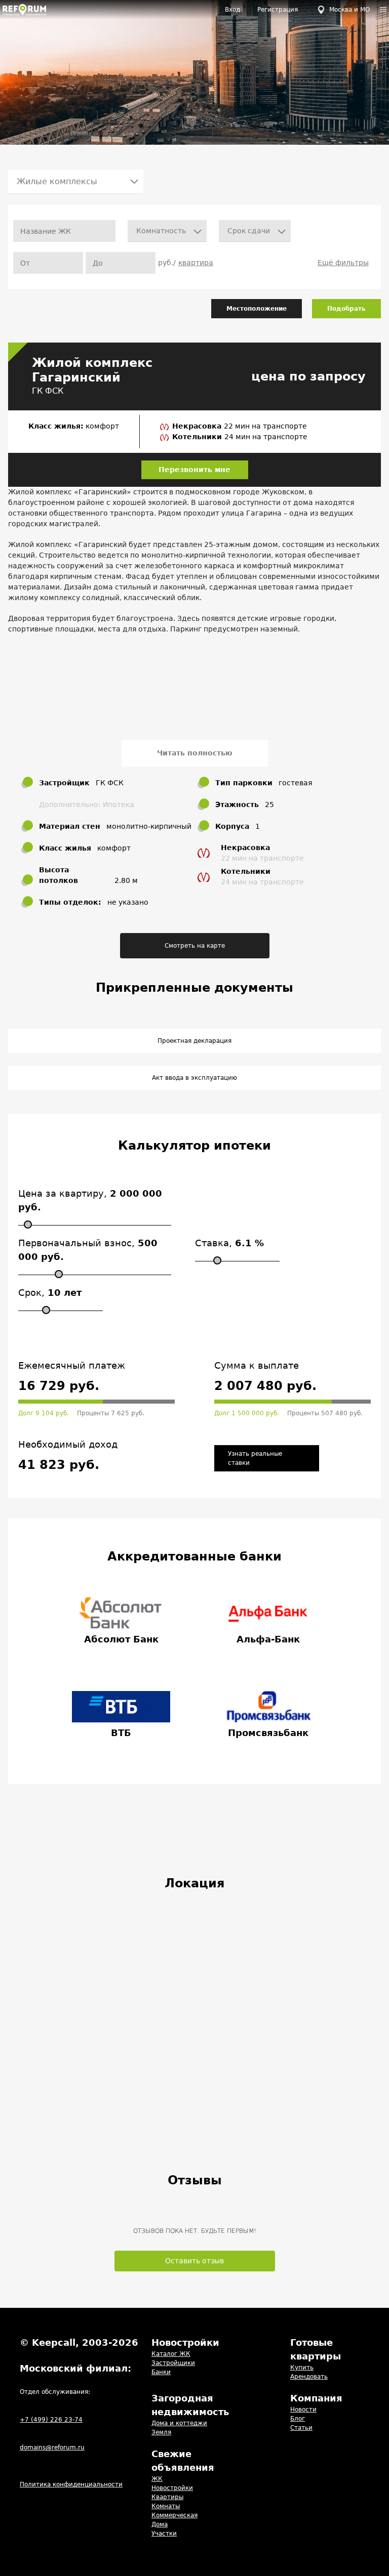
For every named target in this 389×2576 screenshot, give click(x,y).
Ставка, (229, 1243)
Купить (302, 2368)
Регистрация (278, 10)
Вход (232, 10)
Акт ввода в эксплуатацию (194, 1078)
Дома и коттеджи (179, 2423)
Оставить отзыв (194, 2261)
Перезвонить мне (194, 470)
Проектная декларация (194, 1041)
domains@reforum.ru (52, 2447)
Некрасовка (198, 426)
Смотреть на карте (195, 946)
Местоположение (257, 309)
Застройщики (173, 2363)
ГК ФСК (48, 391)
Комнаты (166, 2506)
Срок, (50, 1293)
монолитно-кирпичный (149, 826)
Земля (161, 2432)
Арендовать (309, 2377)
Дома (160, 2524)
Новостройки (172, 2488)
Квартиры (167, 2497)
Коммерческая (174, 2515)
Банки (161, 2372)
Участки (164, 2533)
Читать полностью (195, 753)
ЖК (157, 2479)
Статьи (301, 2428)
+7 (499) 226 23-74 (51, 2420)
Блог (298, 2419)
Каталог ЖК (171, 2354)
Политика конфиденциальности (71, 2484)
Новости (303, 2410)
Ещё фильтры (343, 263)
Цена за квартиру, (90, 1200)
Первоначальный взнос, (88, 1250)
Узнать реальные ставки (255, 1458)
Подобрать (346, 309)
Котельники (198, 437)
